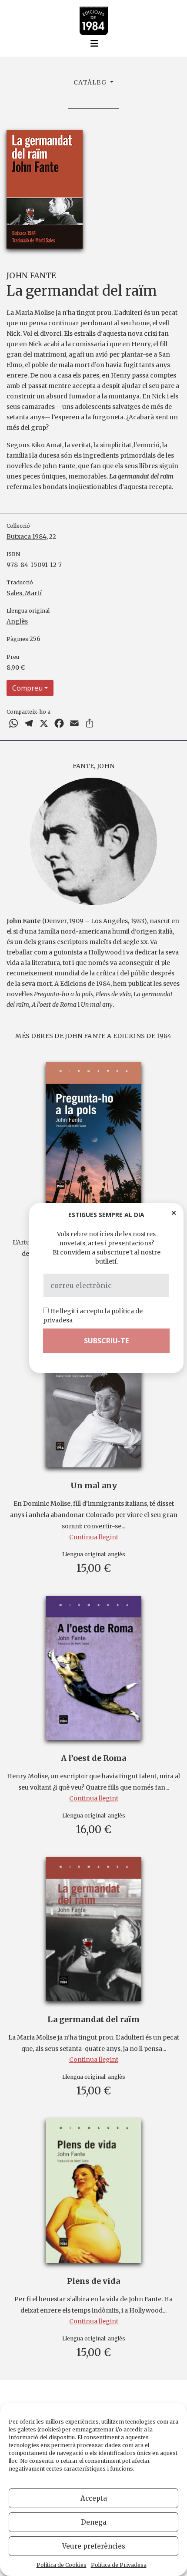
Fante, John (94, 766)
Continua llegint (94, 1537)
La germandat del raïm (93, 2019)
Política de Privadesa (119, 2565)
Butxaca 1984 (27, 536)
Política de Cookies (62, 2565)
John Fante (31, 275)
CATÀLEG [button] (91, 82)
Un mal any (94, 1485)
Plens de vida (93, 2281)
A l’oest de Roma (93, 1758)
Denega (94, 2522)
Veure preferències (94, 2546)
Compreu (27, 688)
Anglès (17, 621)
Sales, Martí (24, 593)
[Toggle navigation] (94, 44)
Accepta (94, 2498)
